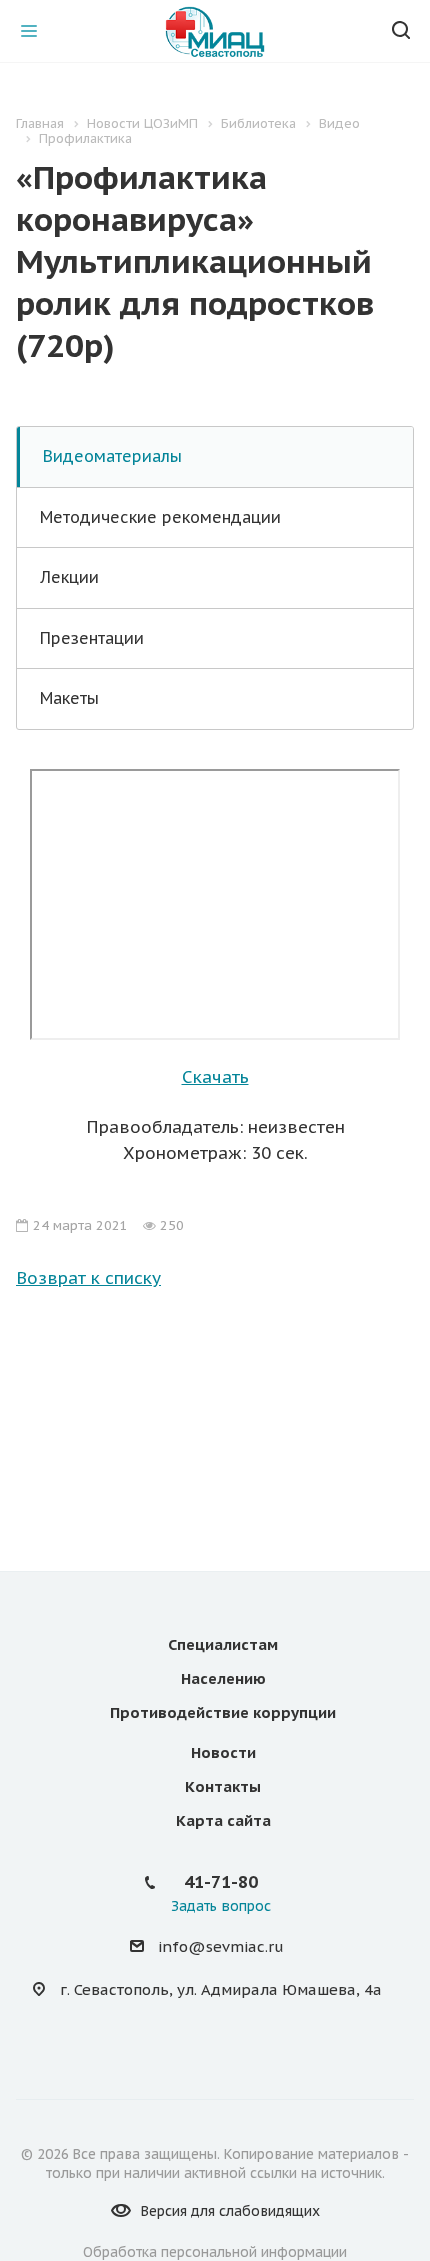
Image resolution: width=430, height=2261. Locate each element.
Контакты (223, 1786)
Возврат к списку (88, 1278)
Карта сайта (223, 1820)
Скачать (215, 1077)
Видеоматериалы (112, 456)
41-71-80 (221, 1882)
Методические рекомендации (160, 517)
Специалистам (223, 1644)
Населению (223, 1678)
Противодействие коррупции (223, 1712)
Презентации (92, 638)
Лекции (69, 577)
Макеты (69, 698)
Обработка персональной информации (215, 2252)
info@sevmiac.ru (221, 1946)
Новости (223, 1752)
